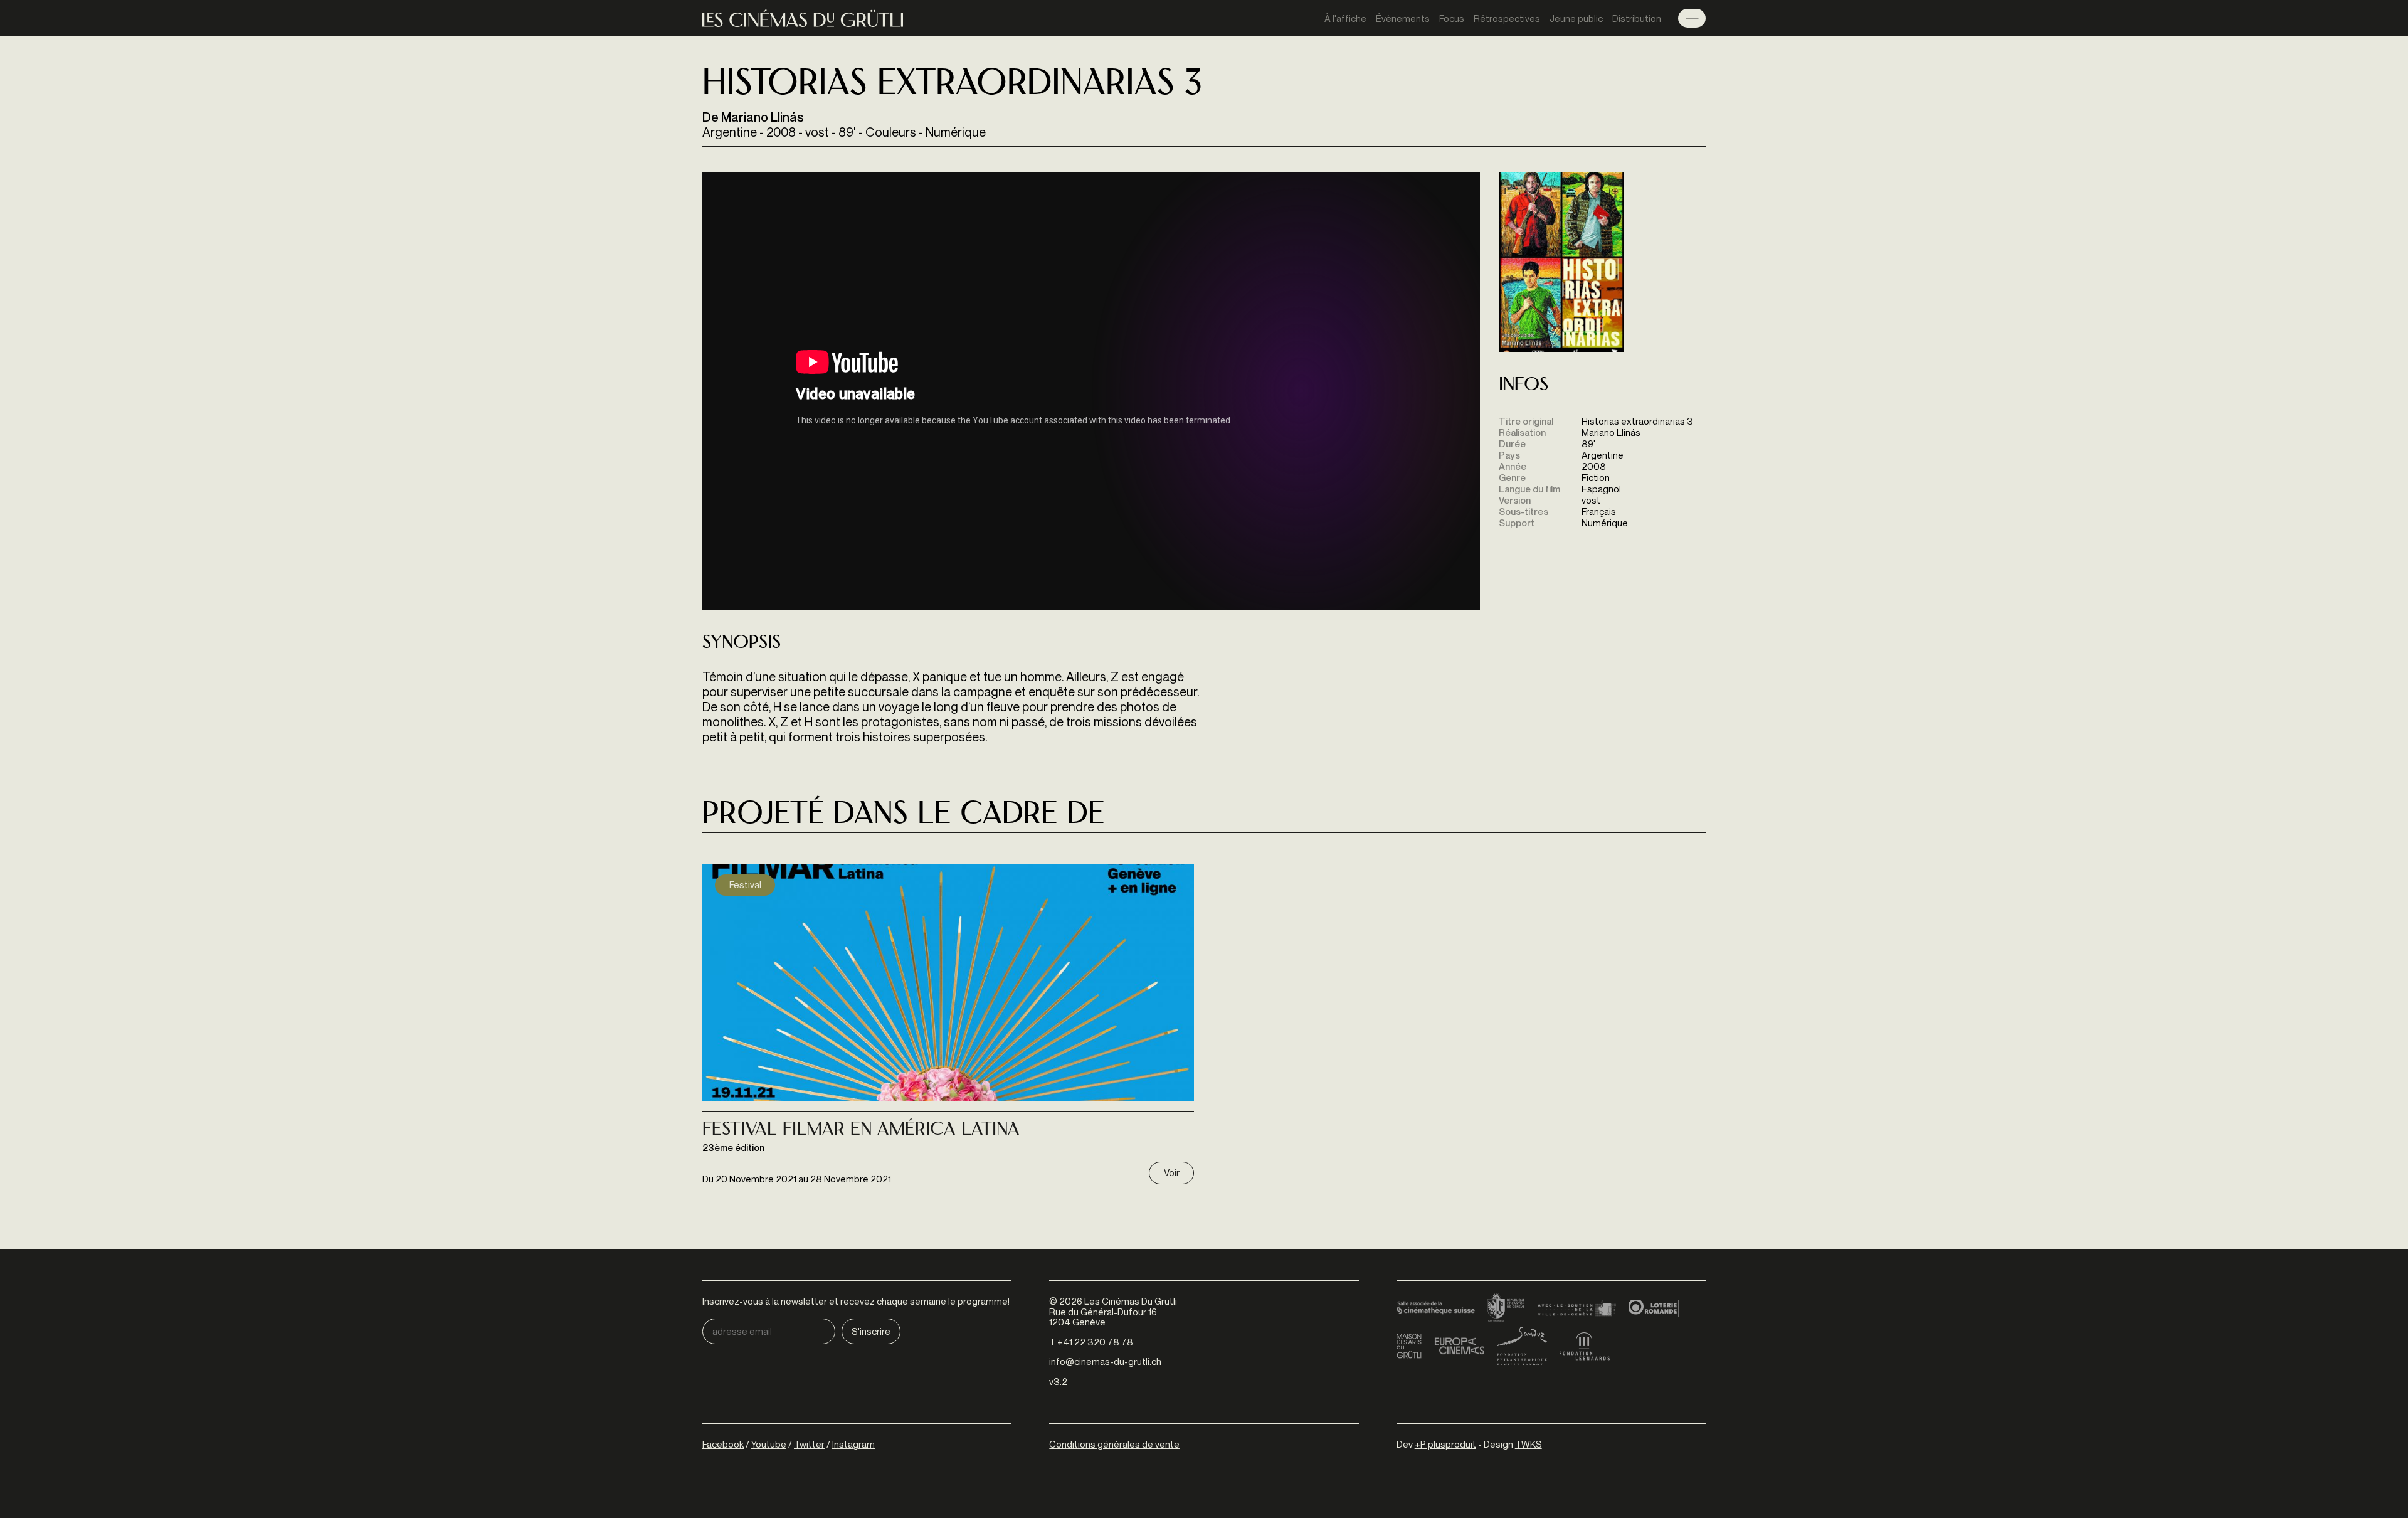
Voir (1172, 1172)
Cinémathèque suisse (1436, 1308)
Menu (1692, 18)
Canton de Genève (1506, 1308)
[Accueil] (803, 19)
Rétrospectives (1507, 18)
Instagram (853, 1444)
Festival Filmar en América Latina (861, 1130)
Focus (1452, 18)
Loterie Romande (1654, 1308)
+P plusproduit (1445, 1444)
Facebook (723, 1444)
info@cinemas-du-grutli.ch (1105, 1361)
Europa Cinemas (1459, 1346)
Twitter (809, 1444)
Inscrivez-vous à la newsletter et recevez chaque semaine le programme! (856, 1301)
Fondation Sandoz (1522, 1346)
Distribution (1637, 18)
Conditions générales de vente (1114, 1444)
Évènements (1403, 18)
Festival (745, 884)
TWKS (1529, 1444)
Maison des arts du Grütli (1409, 1346)
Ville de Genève (1577, 1308)
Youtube (769, 1444)
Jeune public (1576, 18)
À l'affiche (1345, 18)
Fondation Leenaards (1585, 1346)
